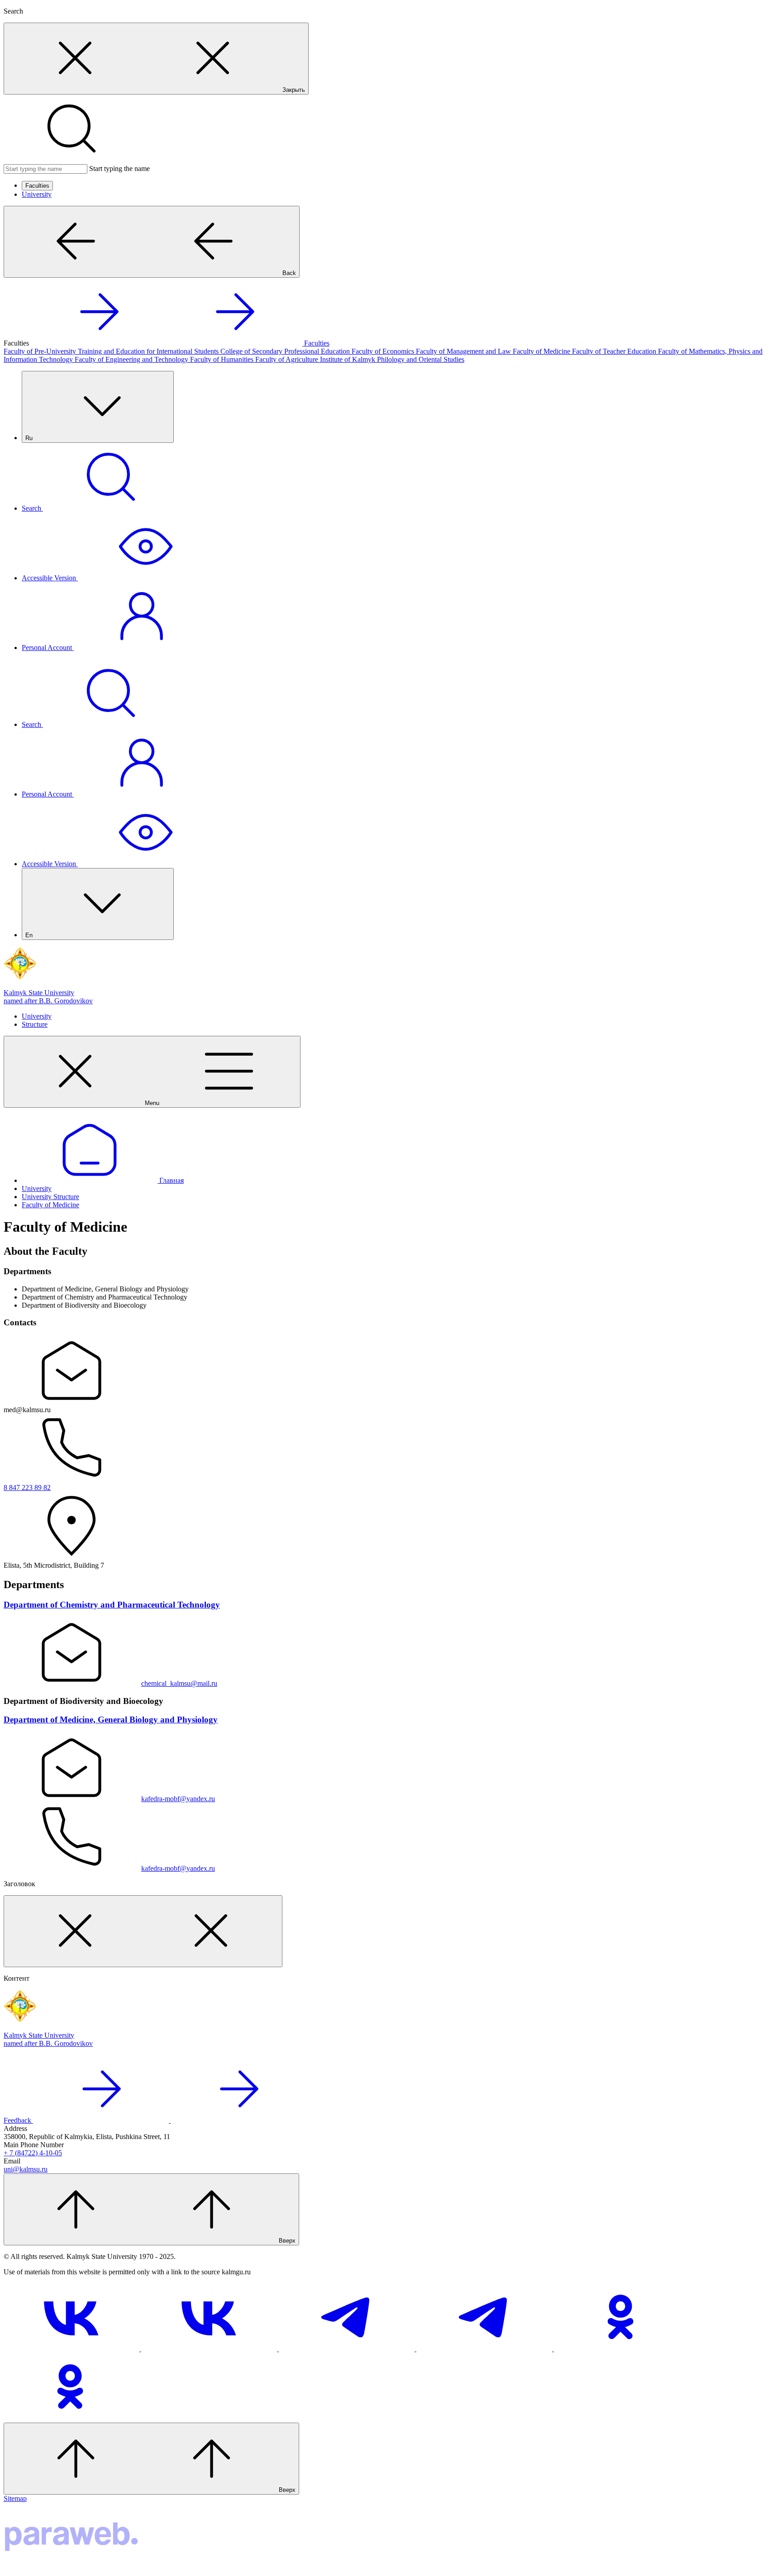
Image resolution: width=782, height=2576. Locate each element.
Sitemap (15, 2498)
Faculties (37, 186)
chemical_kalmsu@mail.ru (179, 1683)
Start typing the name (119, 168)
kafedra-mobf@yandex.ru (178, 1799)
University (37, 194)
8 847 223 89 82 (27, 1487)
